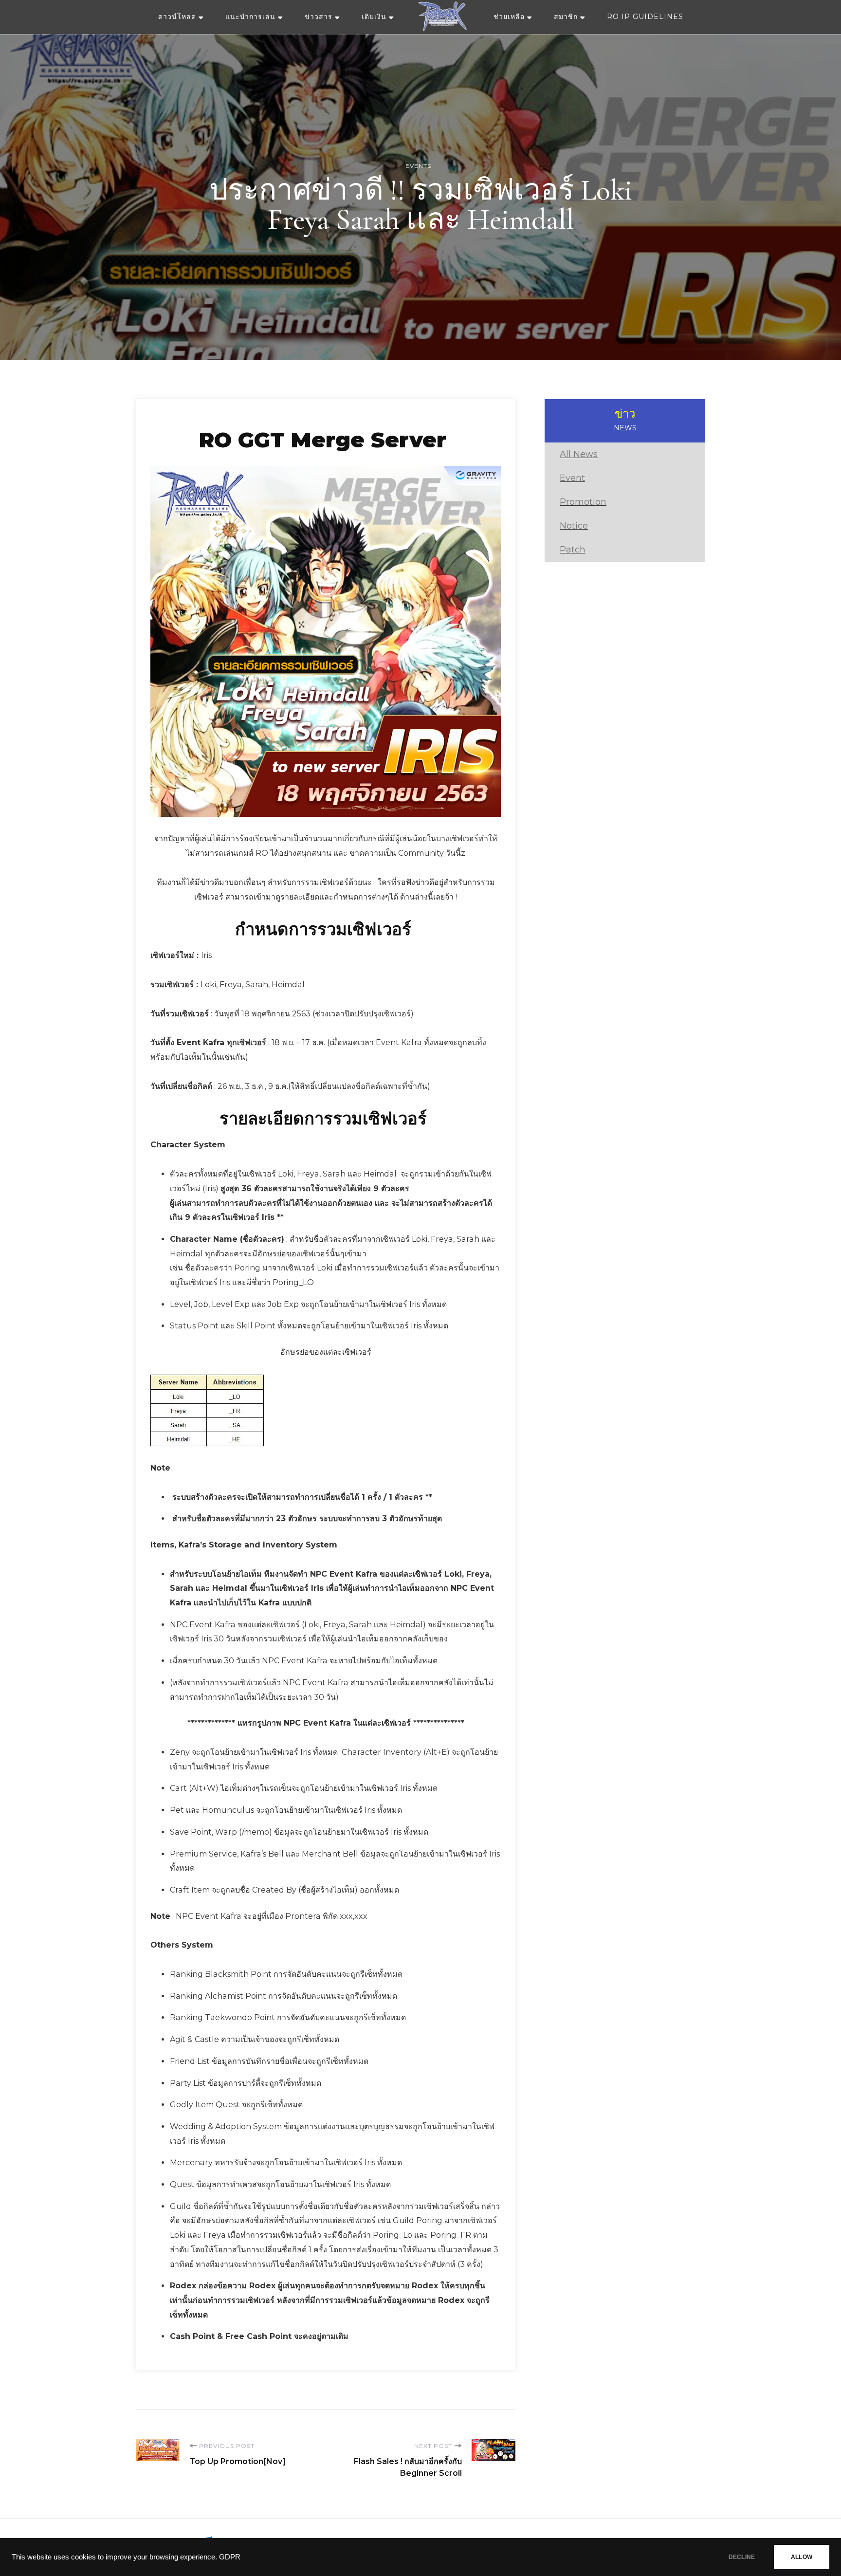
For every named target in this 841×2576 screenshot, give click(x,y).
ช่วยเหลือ (509, 17)
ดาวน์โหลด (177, 17)
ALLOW (802, 2557)
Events (418, 166)
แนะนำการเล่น (250, 17)
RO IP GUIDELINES (645, 17)
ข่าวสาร (319, 17)
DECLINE (742, 2557)
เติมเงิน (374, 17)
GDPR (230, 2557)
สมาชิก (566, 17)
